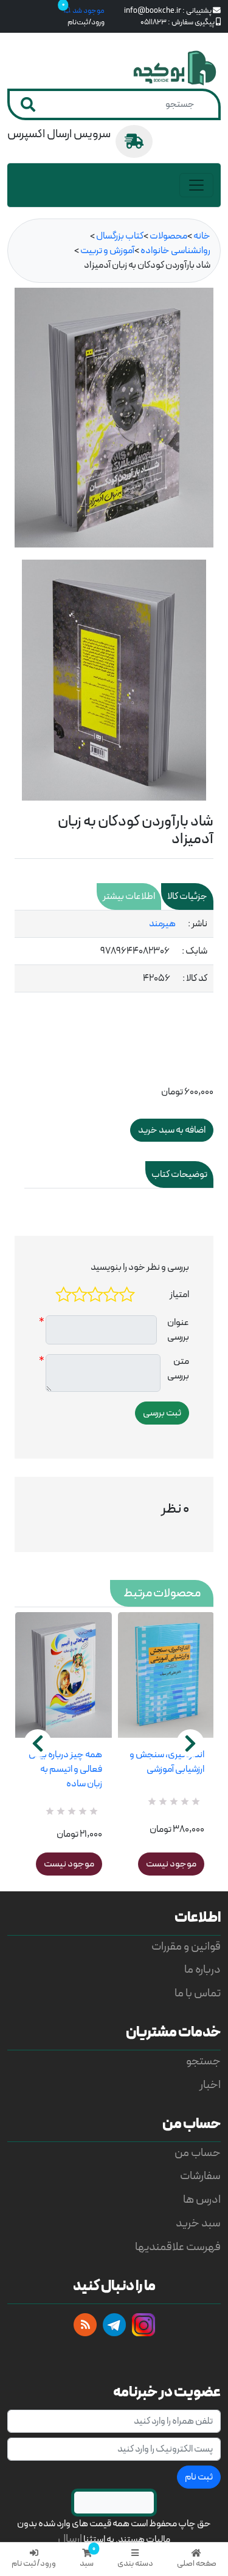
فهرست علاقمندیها (178, 2247)
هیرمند (162, 924)
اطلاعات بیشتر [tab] (129, 897)
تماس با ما (198, 1994)
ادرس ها (202, 2200)
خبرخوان (85, 2325)
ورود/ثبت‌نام (86, 22)
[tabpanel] (114, 951)
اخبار (210, 2085)
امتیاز (179, 1295)
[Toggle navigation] (196, 185)
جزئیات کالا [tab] (187, 897)
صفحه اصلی (197, 2564)
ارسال (70, 2539)
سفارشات (200, 2176)
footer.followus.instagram (143, 2325)
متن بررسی (178, 1369)
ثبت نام (199, 2477)
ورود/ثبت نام (34, 2564)
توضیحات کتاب (179, 1174)
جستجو (203, 2062)
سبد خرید (198, 2224)
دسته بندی (135, 2564)
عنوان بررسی (178, 1330)
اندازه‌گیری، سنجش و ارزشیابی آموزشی (167, 1762)
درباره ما (202, 1970)
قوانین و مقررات (186, 1947)
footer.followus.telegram (114, 2325)
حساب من (198, 2153)
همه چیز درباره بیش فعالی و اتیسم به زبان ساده (65, 1769)
